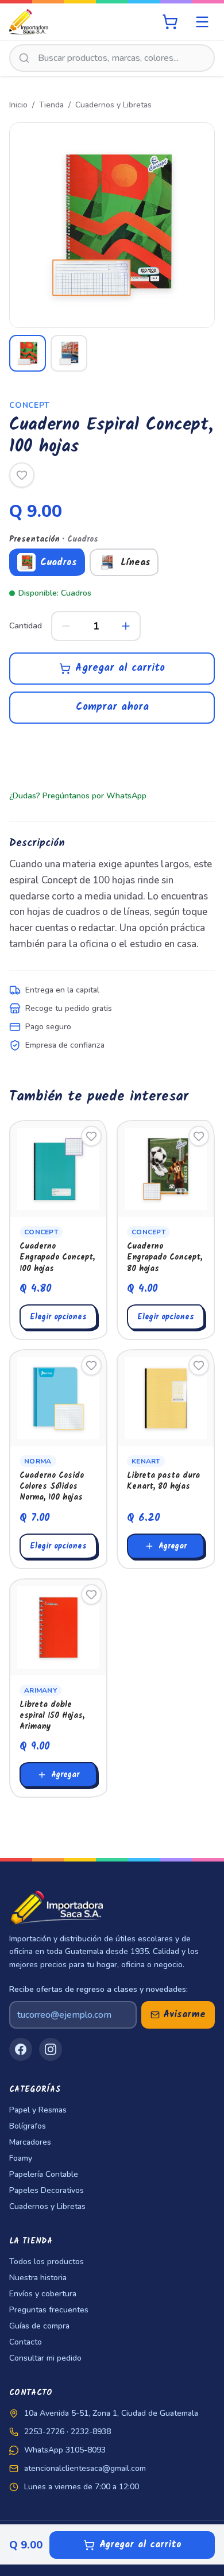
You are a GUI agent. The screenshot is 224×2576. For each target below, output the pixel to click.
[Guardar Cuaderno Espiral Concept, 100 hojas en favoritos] (22, 475)
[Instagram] (51, 2049)
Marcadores (30, 2142)
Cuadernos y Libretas (113, 105)
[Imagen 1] (28, 353)
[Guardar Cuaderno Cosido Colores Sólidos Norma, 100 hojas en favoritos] (91, 1365)
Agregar (173, 1546)
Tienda (51, 105)
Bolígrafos (28, 2126)
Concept (29, 405)
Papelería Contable (44, 2174)
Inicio (18, 105)
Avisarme (184, 2015)
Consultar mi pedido (45, 2358)
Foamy (21, 2158)
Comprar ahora (112, 707)
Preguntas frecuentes (49, 2310)
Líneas (136, 563)
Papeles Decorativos (47, 2190)
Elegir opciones (58, 1317)
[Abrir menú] (202, 22)
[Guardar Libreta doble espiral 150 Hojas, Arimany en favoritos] (91, 1594)
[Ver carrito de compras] (170, 22)
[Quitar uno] (66, 626)
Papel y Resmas (38, 2110)
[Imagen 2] (69, 353)
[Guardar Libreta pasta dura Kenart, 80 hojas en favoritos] (199, 1365)
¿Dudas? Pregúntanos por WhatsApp (78, 796)
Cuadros (59, 563)
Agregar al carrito (120, 668)
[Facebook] (21, 2049)
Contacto (26, 2342)
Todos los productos (47, 2262)
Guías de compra (39, 2326)
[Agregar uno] (126, 626)
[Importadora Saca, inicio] (29, 22)
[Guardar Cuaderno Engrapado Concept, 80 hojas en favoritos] (199, 1136)
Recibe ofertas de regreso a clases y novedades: (99, 1989)
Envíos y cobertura (43, 2294)
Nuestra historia (38, 2278)
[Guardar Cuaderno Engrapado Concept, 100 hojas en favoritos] (91, 1136)
